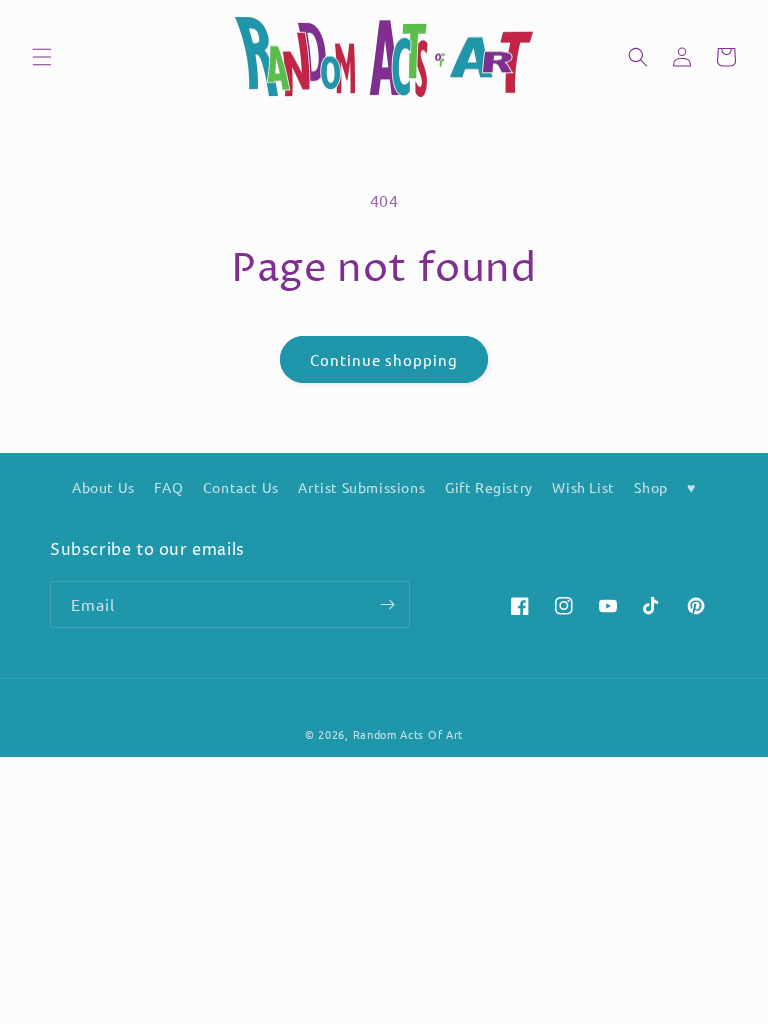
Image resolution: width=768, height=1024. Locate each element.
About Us (103, 487)
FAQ (168, 487)
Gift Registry (489, 487)
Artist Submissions (361, 487)
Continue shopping (384, 359)
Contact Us (241, 487)
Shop (650, 487)
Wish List (583, 487)
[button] (42, 57)
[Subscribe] (387, 604)
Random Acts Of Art (408, 734)
